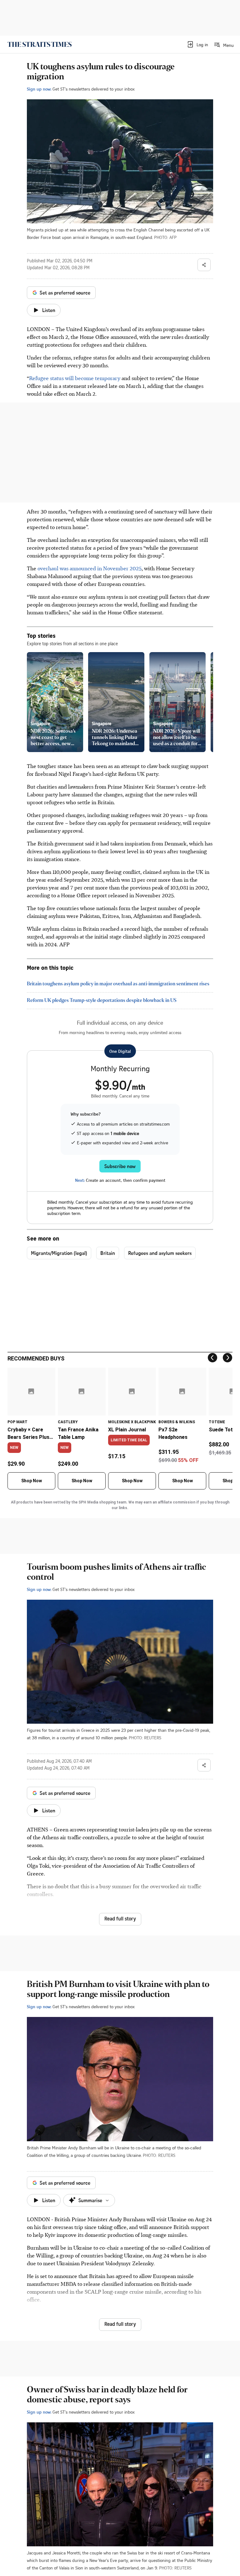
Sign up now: (39, 89)
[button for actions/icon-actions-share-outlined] (204, 265)
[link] (40, 44)
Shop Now (32, 1481)
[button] (197, 44)
